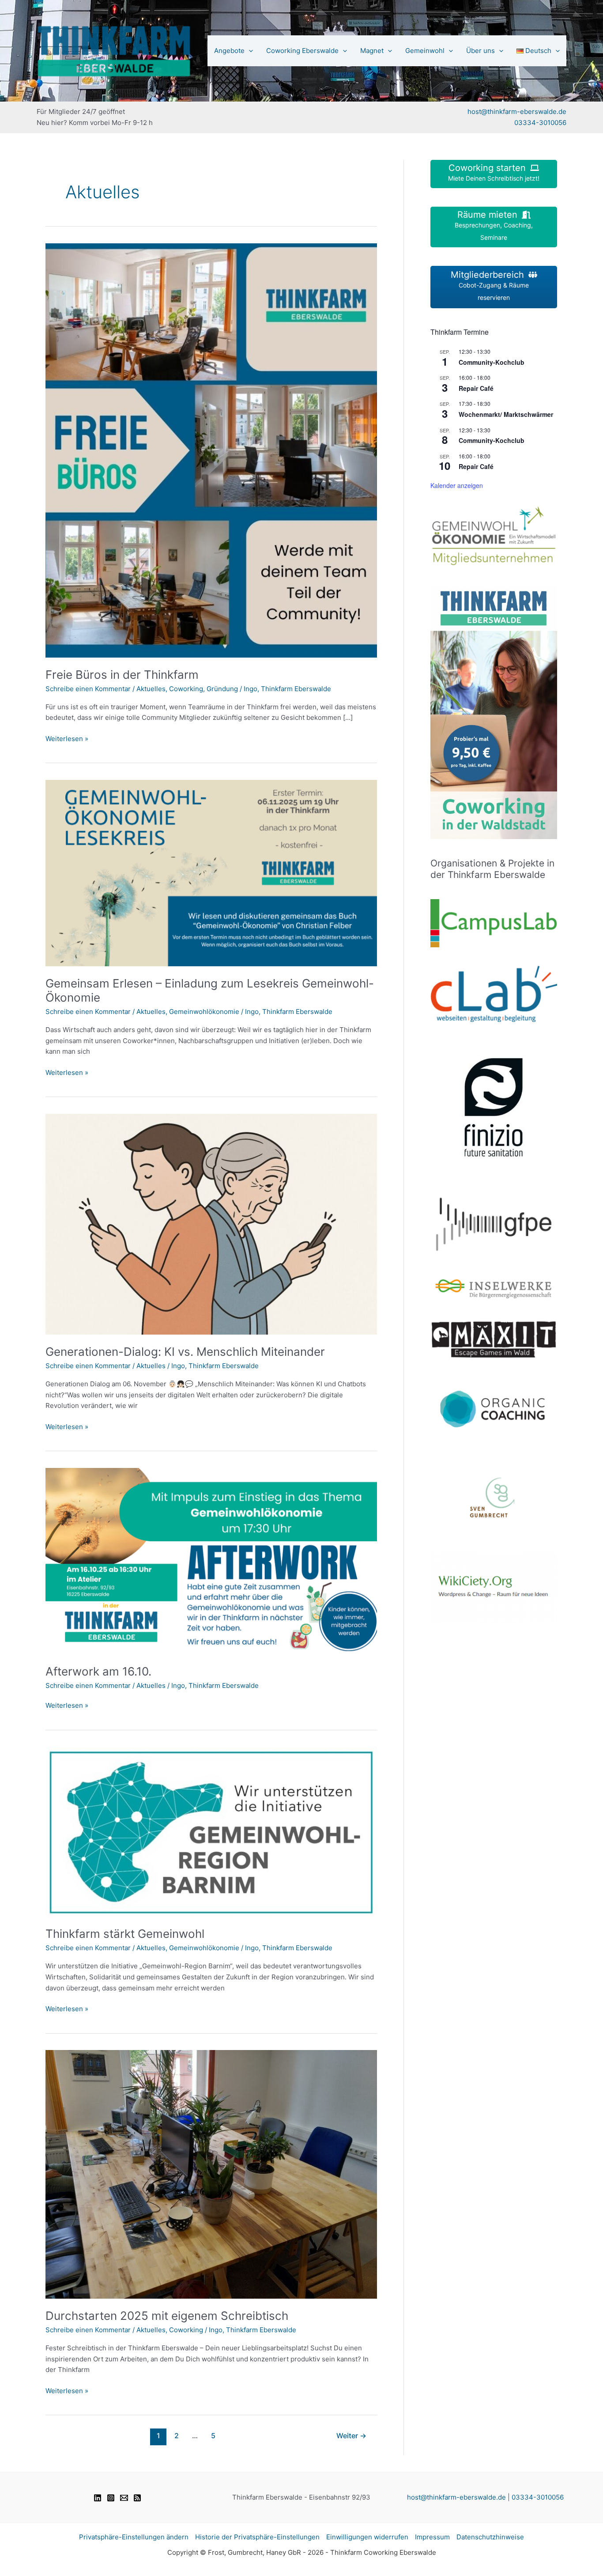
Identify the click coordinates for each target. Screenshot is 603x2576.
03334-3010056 (540, 123)
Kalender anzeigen (457, 485)
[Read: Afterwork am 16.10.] (211, 1560)
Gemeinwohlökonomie (204, 1012)
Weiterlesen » (67, 739)
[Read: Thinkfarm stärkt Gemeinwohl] (211, 1831)
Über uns (481, 51)
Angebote (229, 51)
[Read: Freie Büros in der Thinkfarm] (211, 450)
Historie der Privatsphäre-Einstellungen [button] (257, 2537)
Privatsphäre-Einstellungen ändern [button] (134, 2537)
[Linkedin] (98, 2498)
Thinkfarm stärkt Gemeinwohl (125, 1934)
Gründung (222, 689)
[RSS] (137, 2498)
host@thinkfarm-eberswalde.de (517, 112)
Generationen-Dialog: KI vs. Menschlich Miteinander (185, 1352)
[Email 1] (124, 2498)
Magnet (372, 51)
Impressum (432, 2537)
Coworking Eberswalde (302, 51)
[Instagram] (111, 2498)
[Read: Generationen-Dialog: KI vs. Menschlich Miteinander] (211, 1224)
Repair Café (476, 388)
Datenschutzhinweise (490, 2537)
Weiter (351, 2436)
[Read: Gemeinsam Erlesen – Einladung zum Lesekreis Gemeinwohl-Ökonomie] (211, 872)
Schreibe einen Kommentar (88, 689)
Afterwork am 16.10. (98, 1671)
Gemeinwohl (425, 51)
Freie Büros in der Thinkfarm (122, 675)
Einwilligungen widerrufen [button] (367, 2537)
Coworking (186, 689)
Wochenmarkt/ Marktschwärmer (506, 414)
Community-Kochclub (492, 362)
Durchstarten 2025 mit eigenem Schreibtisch (167, 2316)
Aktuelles (151, 689)
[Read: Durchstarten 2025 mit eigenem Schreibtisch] (211, 2174)
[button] (249, 51)
